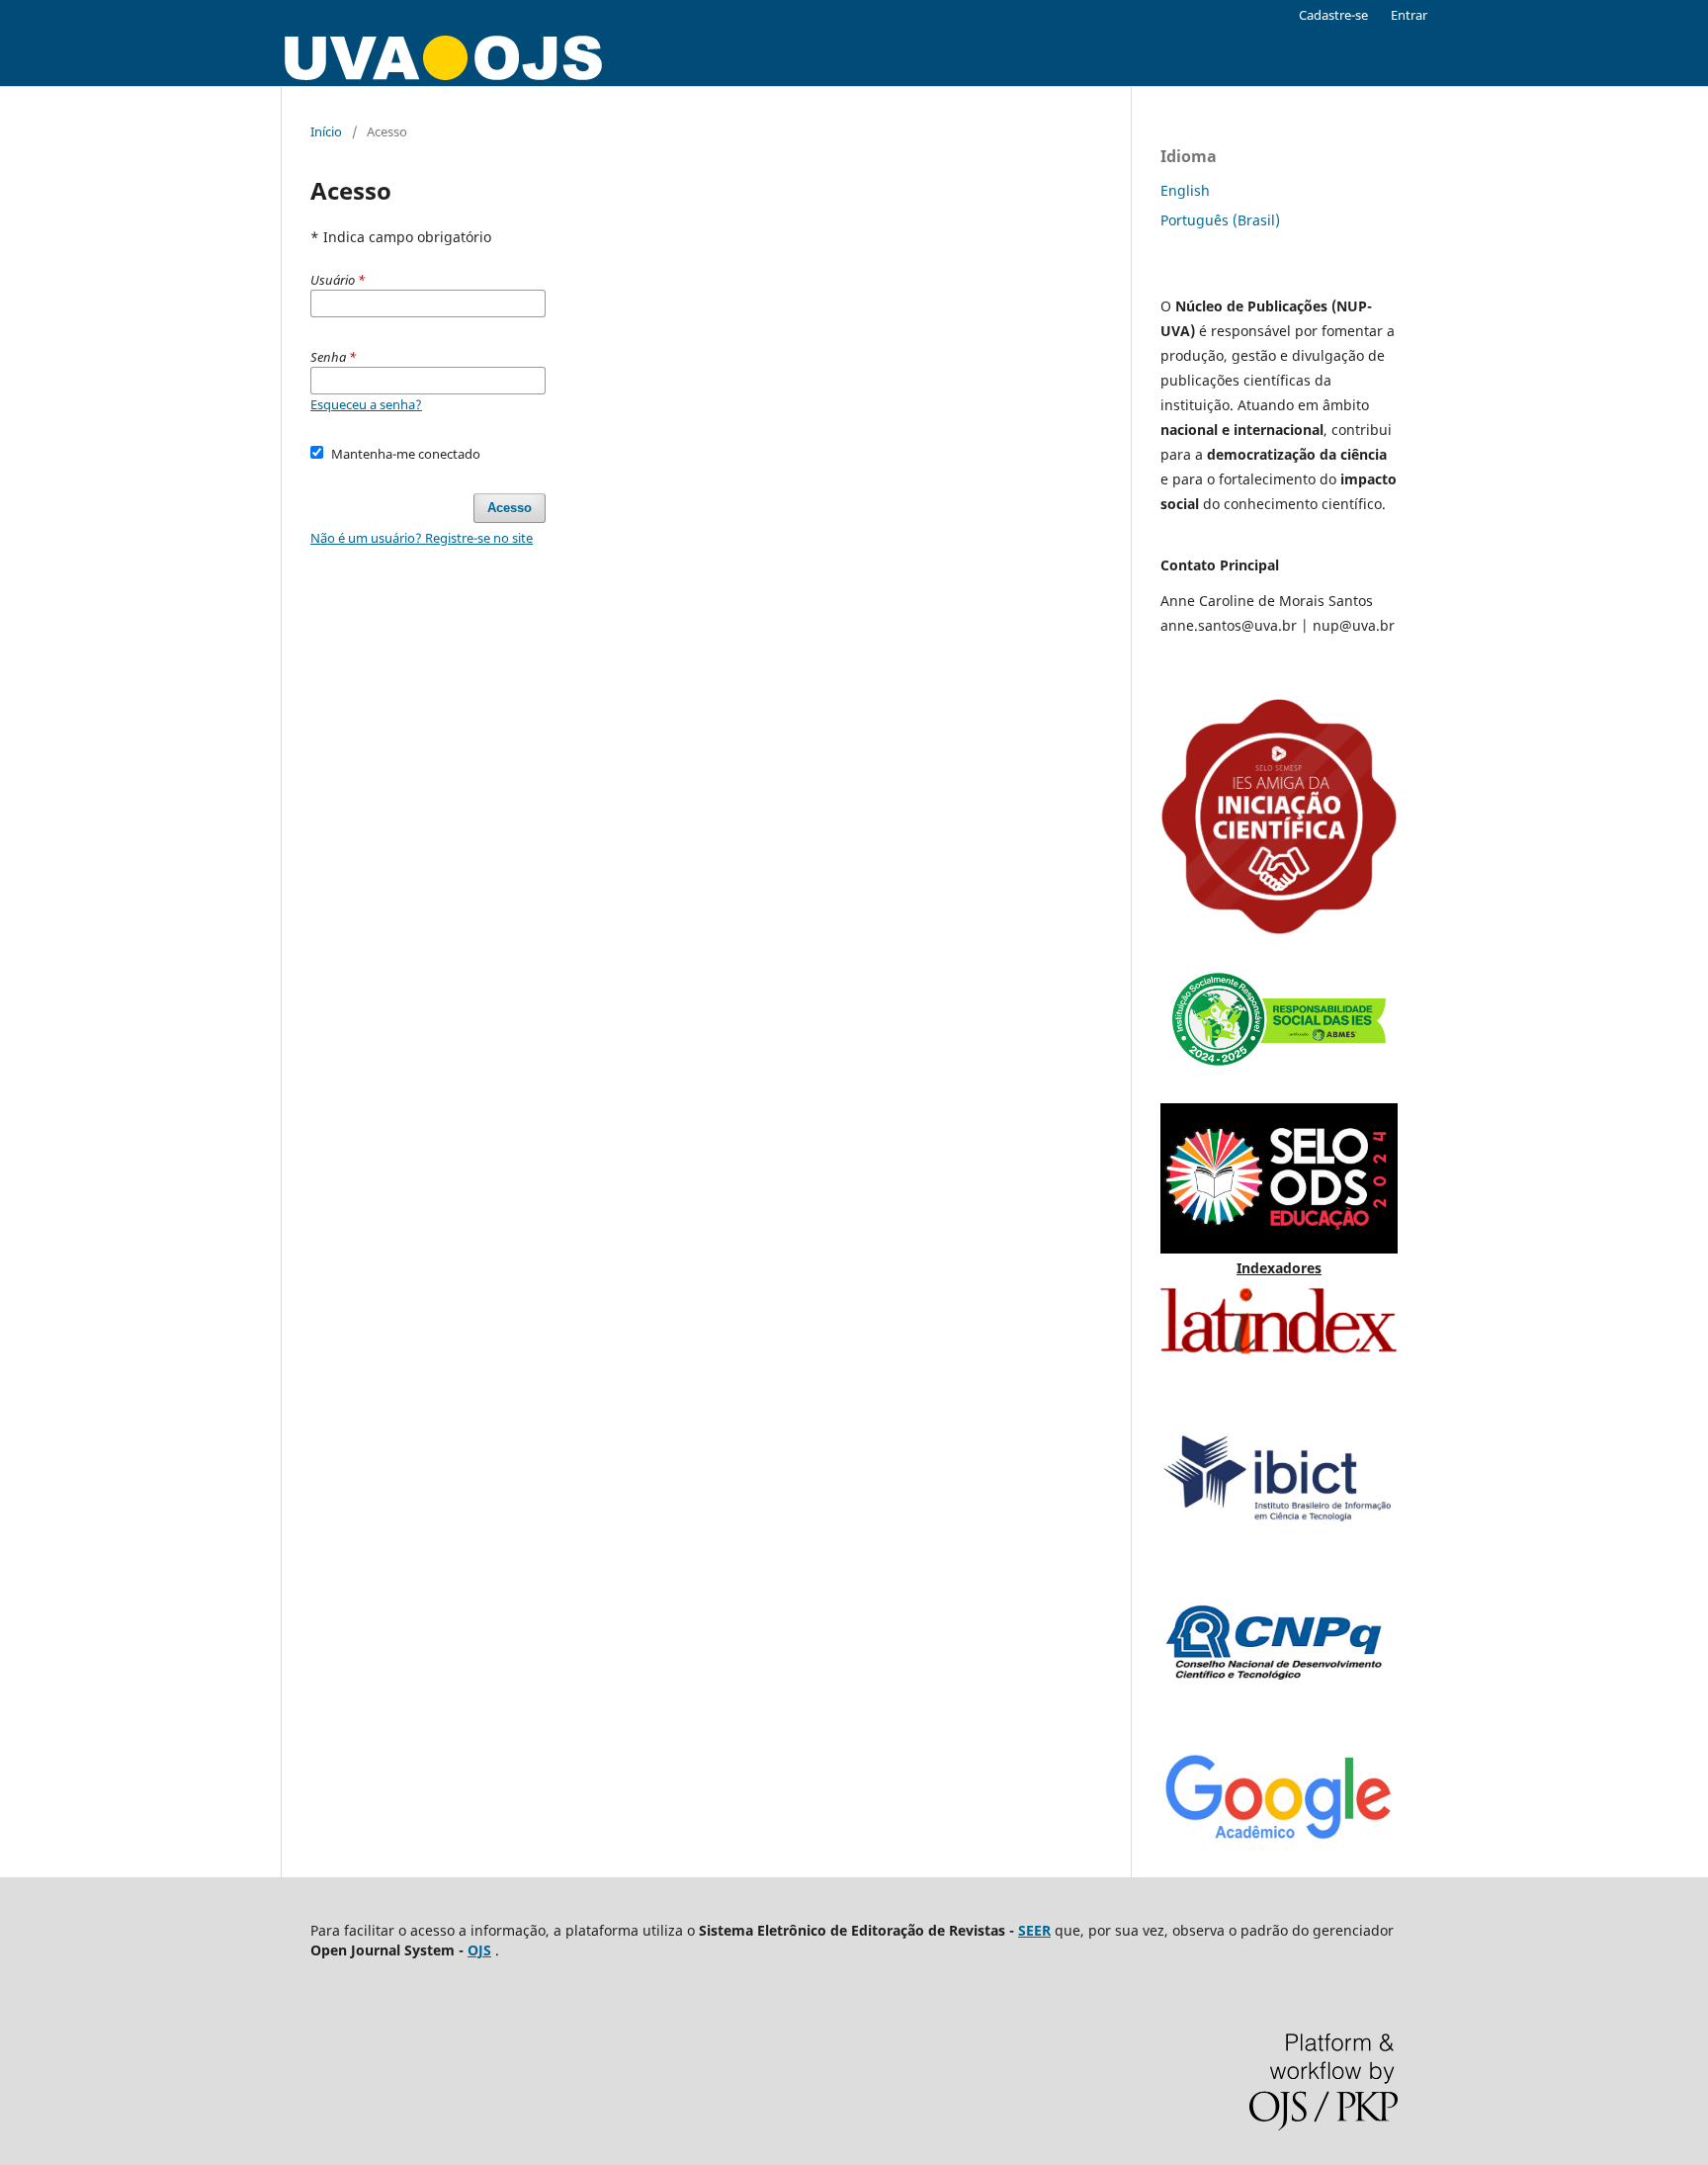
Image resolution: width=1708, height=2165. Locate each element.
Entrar (1409, 15)
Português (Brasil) (1220, 220)
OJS (479, 1950)
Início (326, 131)
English (1185, 190)
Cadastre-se (1333, 15)
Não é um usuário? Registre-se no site (422, 538)
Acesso (510, 508)
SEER (1034, 1930)
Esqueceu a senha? (366, 404)
